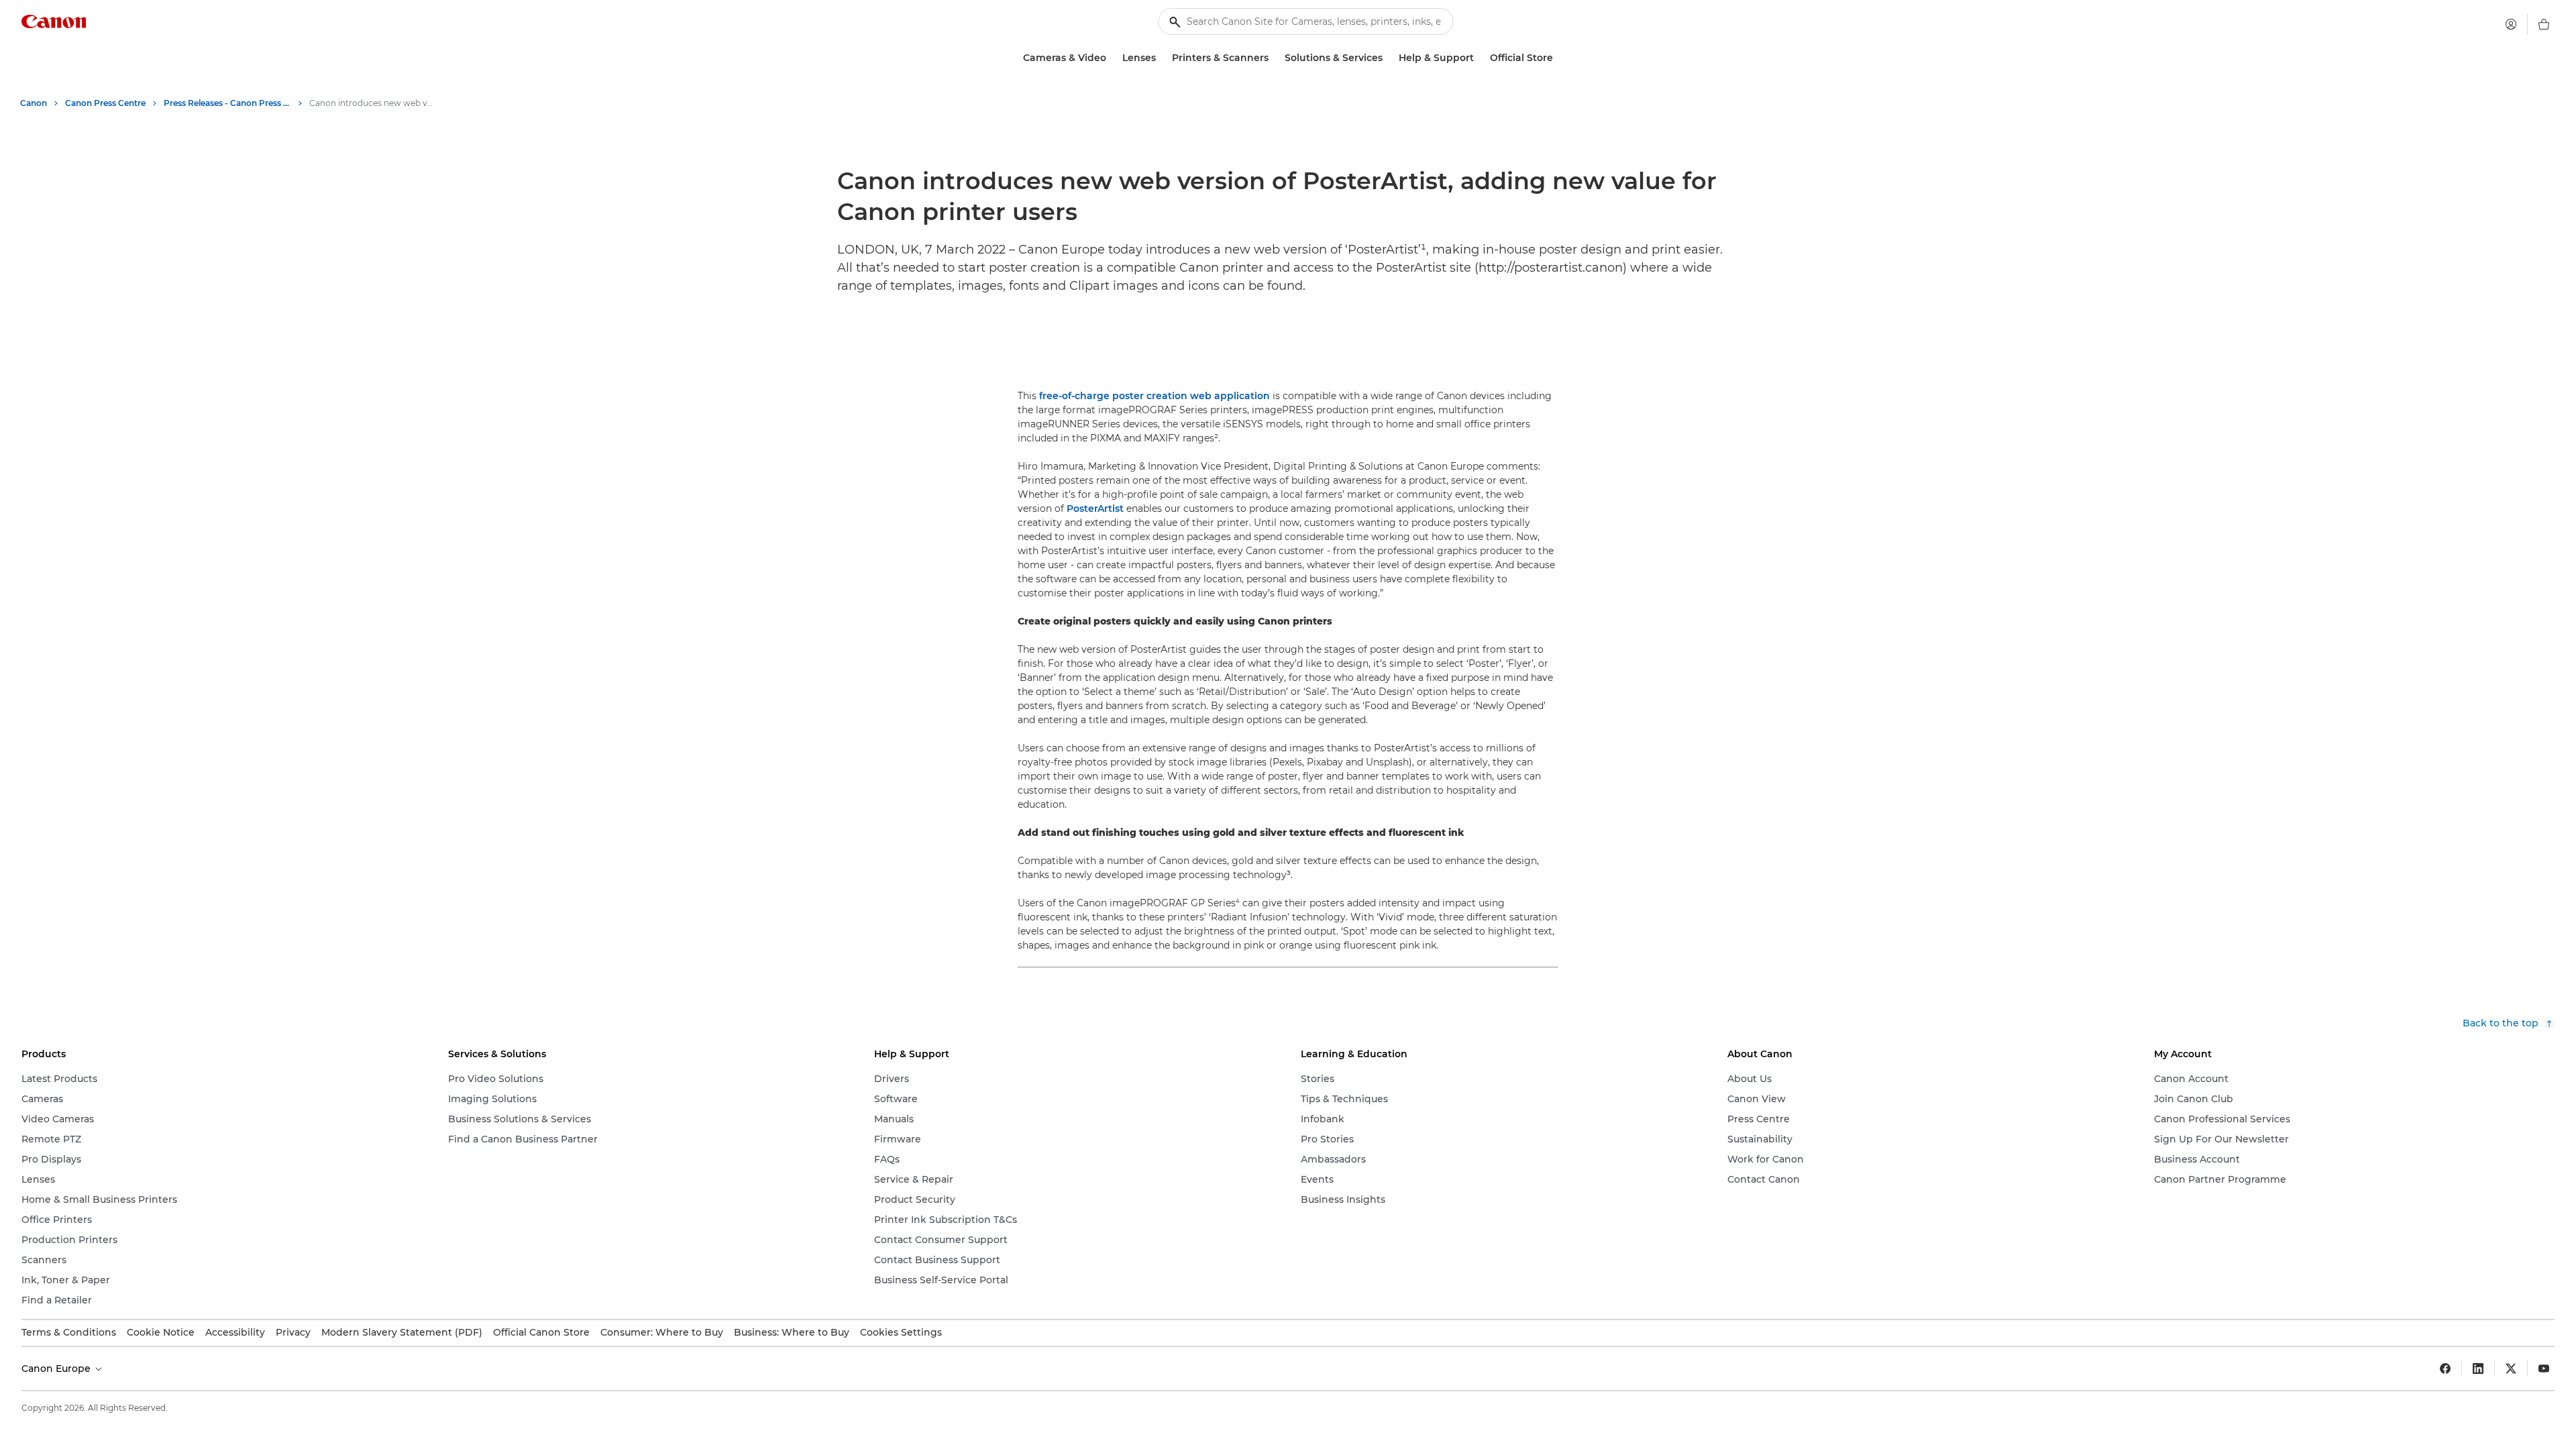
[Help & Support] (1479, 58)
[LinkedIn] (2478, 1368)
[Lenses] (1161, 58)
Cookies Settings (901, 1332)
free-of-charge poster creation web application (1155, 396)
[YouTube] (2544, 1368)
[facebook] (2445, 1368)
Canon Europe (57, 1368)
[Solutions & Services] (1388, 58)
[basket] (2544, 24)
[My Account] (2511, 24)
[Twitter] (2511, 1368)
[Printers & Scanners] (1274, 58)
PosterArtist (1095, 508)
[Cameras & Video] (1112, 58)
